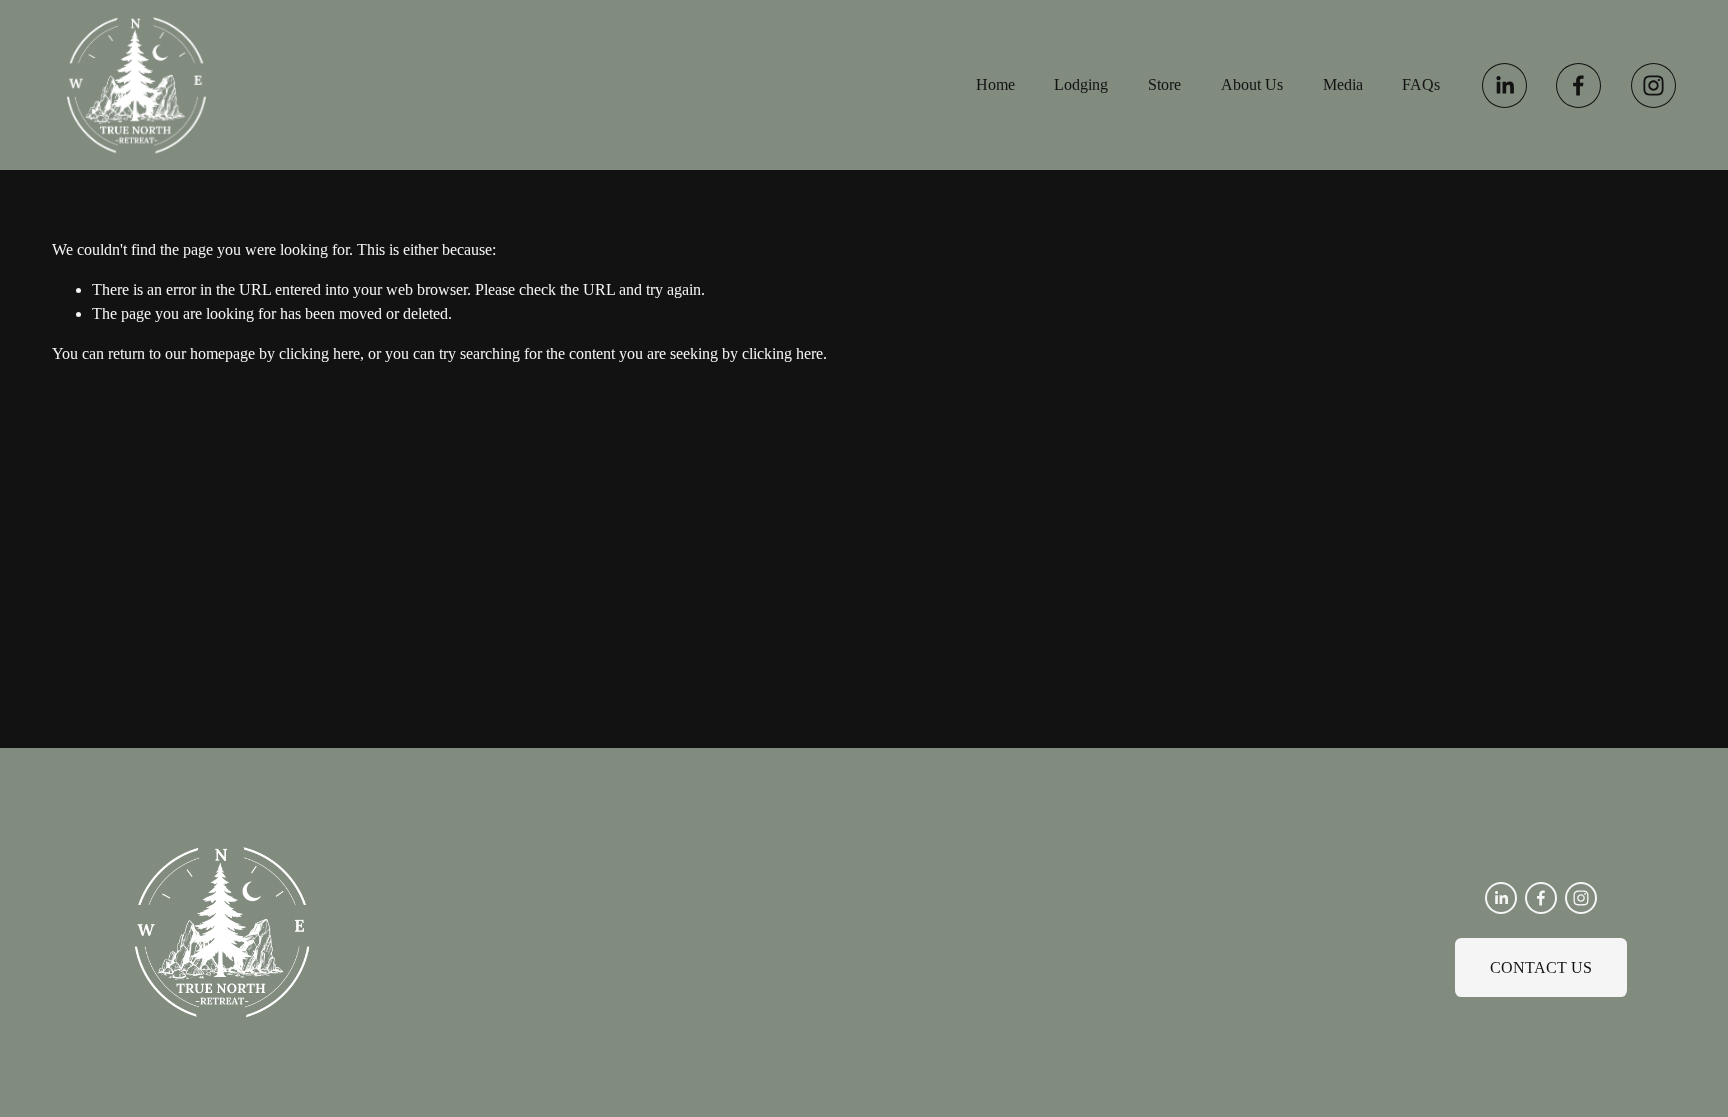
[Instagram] (1653, 85)
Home (995, 84)
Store (1164, 84)
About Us (1252, 84)
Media (1343, 84)
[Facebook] (1578, 85)
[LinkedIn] (1504, 85)
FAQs (1421, 84)
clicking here (319, 353)
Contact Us (1541, 967)
